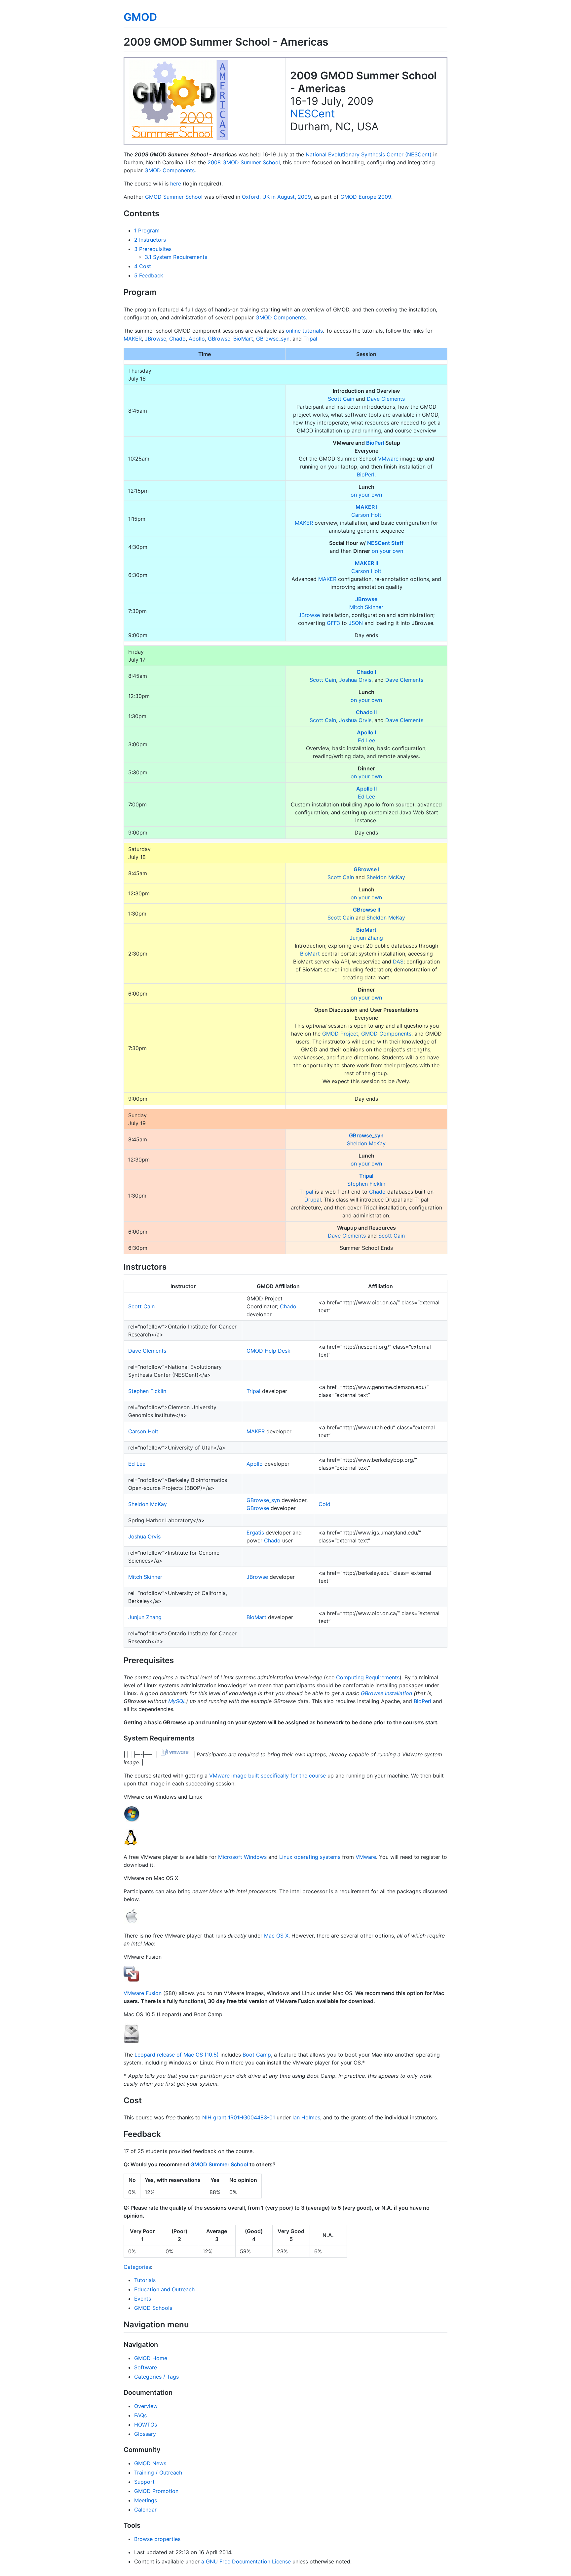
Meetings (146, 2500)
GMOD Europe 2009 (366, 197)
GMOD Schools (153, 2308)
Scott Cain (341, 399)
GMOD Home (151, 2358)
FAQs (140, 2415)
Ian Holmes (306, 2117)
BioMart (243, 339)
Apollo (197, 339)
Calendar (145, 2510)
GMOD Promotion (156, 2491)
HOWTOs (146, 2425)
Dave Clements (386, 399)
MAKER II (366, 563)
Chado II (366, 712)
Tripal (310, 339)
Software (146, 2367)
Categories (137, 2267)
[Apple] (132, 1922)
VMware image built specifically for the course (267, 1776)
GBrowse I (366, 869)
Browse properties (157, 2539)
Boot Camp (257, 2055)
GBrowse (219, 339)
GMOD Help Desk (268, 1351)
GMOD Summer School (174, 197)
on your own (366, 495)
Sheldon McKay (386, 877)
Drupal (313, 1200)
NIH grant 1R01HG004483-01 (239, 2117)
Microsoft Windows (242, 1857)
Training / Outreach (158, 2473)
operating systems (317, 1857)
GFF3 (333, 623)
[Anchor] (163, 213)
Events (143, 2299)
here (176, 184)
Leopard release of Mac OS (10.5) (177, 2055)
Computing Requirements (368, 1677)
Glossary (145, 2434)
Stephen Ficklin (366, 1184)
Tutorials (145, 2280)
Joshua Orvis (355, 680)
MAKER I (366, 507)
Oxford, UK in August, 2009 (276, 197)
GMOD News (150, 2463)
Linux (286, 1857)
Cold (324, 1504)
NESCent (313, 114)
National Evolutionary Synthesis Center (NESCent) (369, 154)
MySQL (177, 1701)
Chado (177, 339)
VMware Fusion (143, 1993)
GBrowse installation (386, 1693)
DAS (398, 961)
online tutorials (304, 331)
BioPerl (375, 443)
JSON (356, 623)
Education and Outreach (164, 2289)
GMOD (140, 17)
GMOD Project (340, 1034)
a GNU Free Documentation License (246, 2561)
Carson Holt (366, 515)
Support (144, 2482)
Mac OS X (276, 1936)
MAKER (133, 339)
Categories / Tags (156, 2377)
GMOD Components (170, 170)
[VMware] (175, 1754)
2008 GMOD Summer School (244, 162)
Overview (146, 2406)
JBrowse (155, 339)
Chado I (366, 672)
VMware (388, 459)
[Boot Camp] (132, 2041)
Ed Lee (366, 740)
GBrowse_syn (273, 339)
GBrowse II (366, 910)
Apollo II (366, 789)
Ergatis (255, 1533)
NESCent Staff (385, 543)
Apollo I (366, 732)
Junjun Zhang (366, 938)
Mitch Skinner (366, 607)
